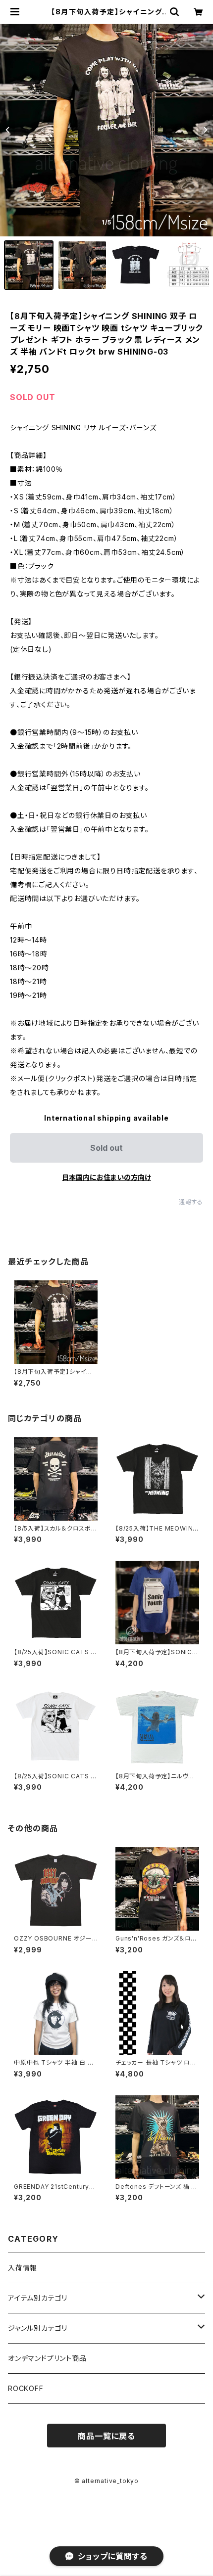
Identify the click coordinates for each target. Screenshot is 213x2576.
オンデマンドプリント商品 (47, 2358)
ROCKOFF (26, 2388)
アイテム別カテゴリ (38, 2298)
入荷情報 (23, 2268)
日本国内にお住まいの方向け (106, 1177)
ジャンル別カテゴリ (38, 2328)
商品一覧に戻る (106, 2436)
